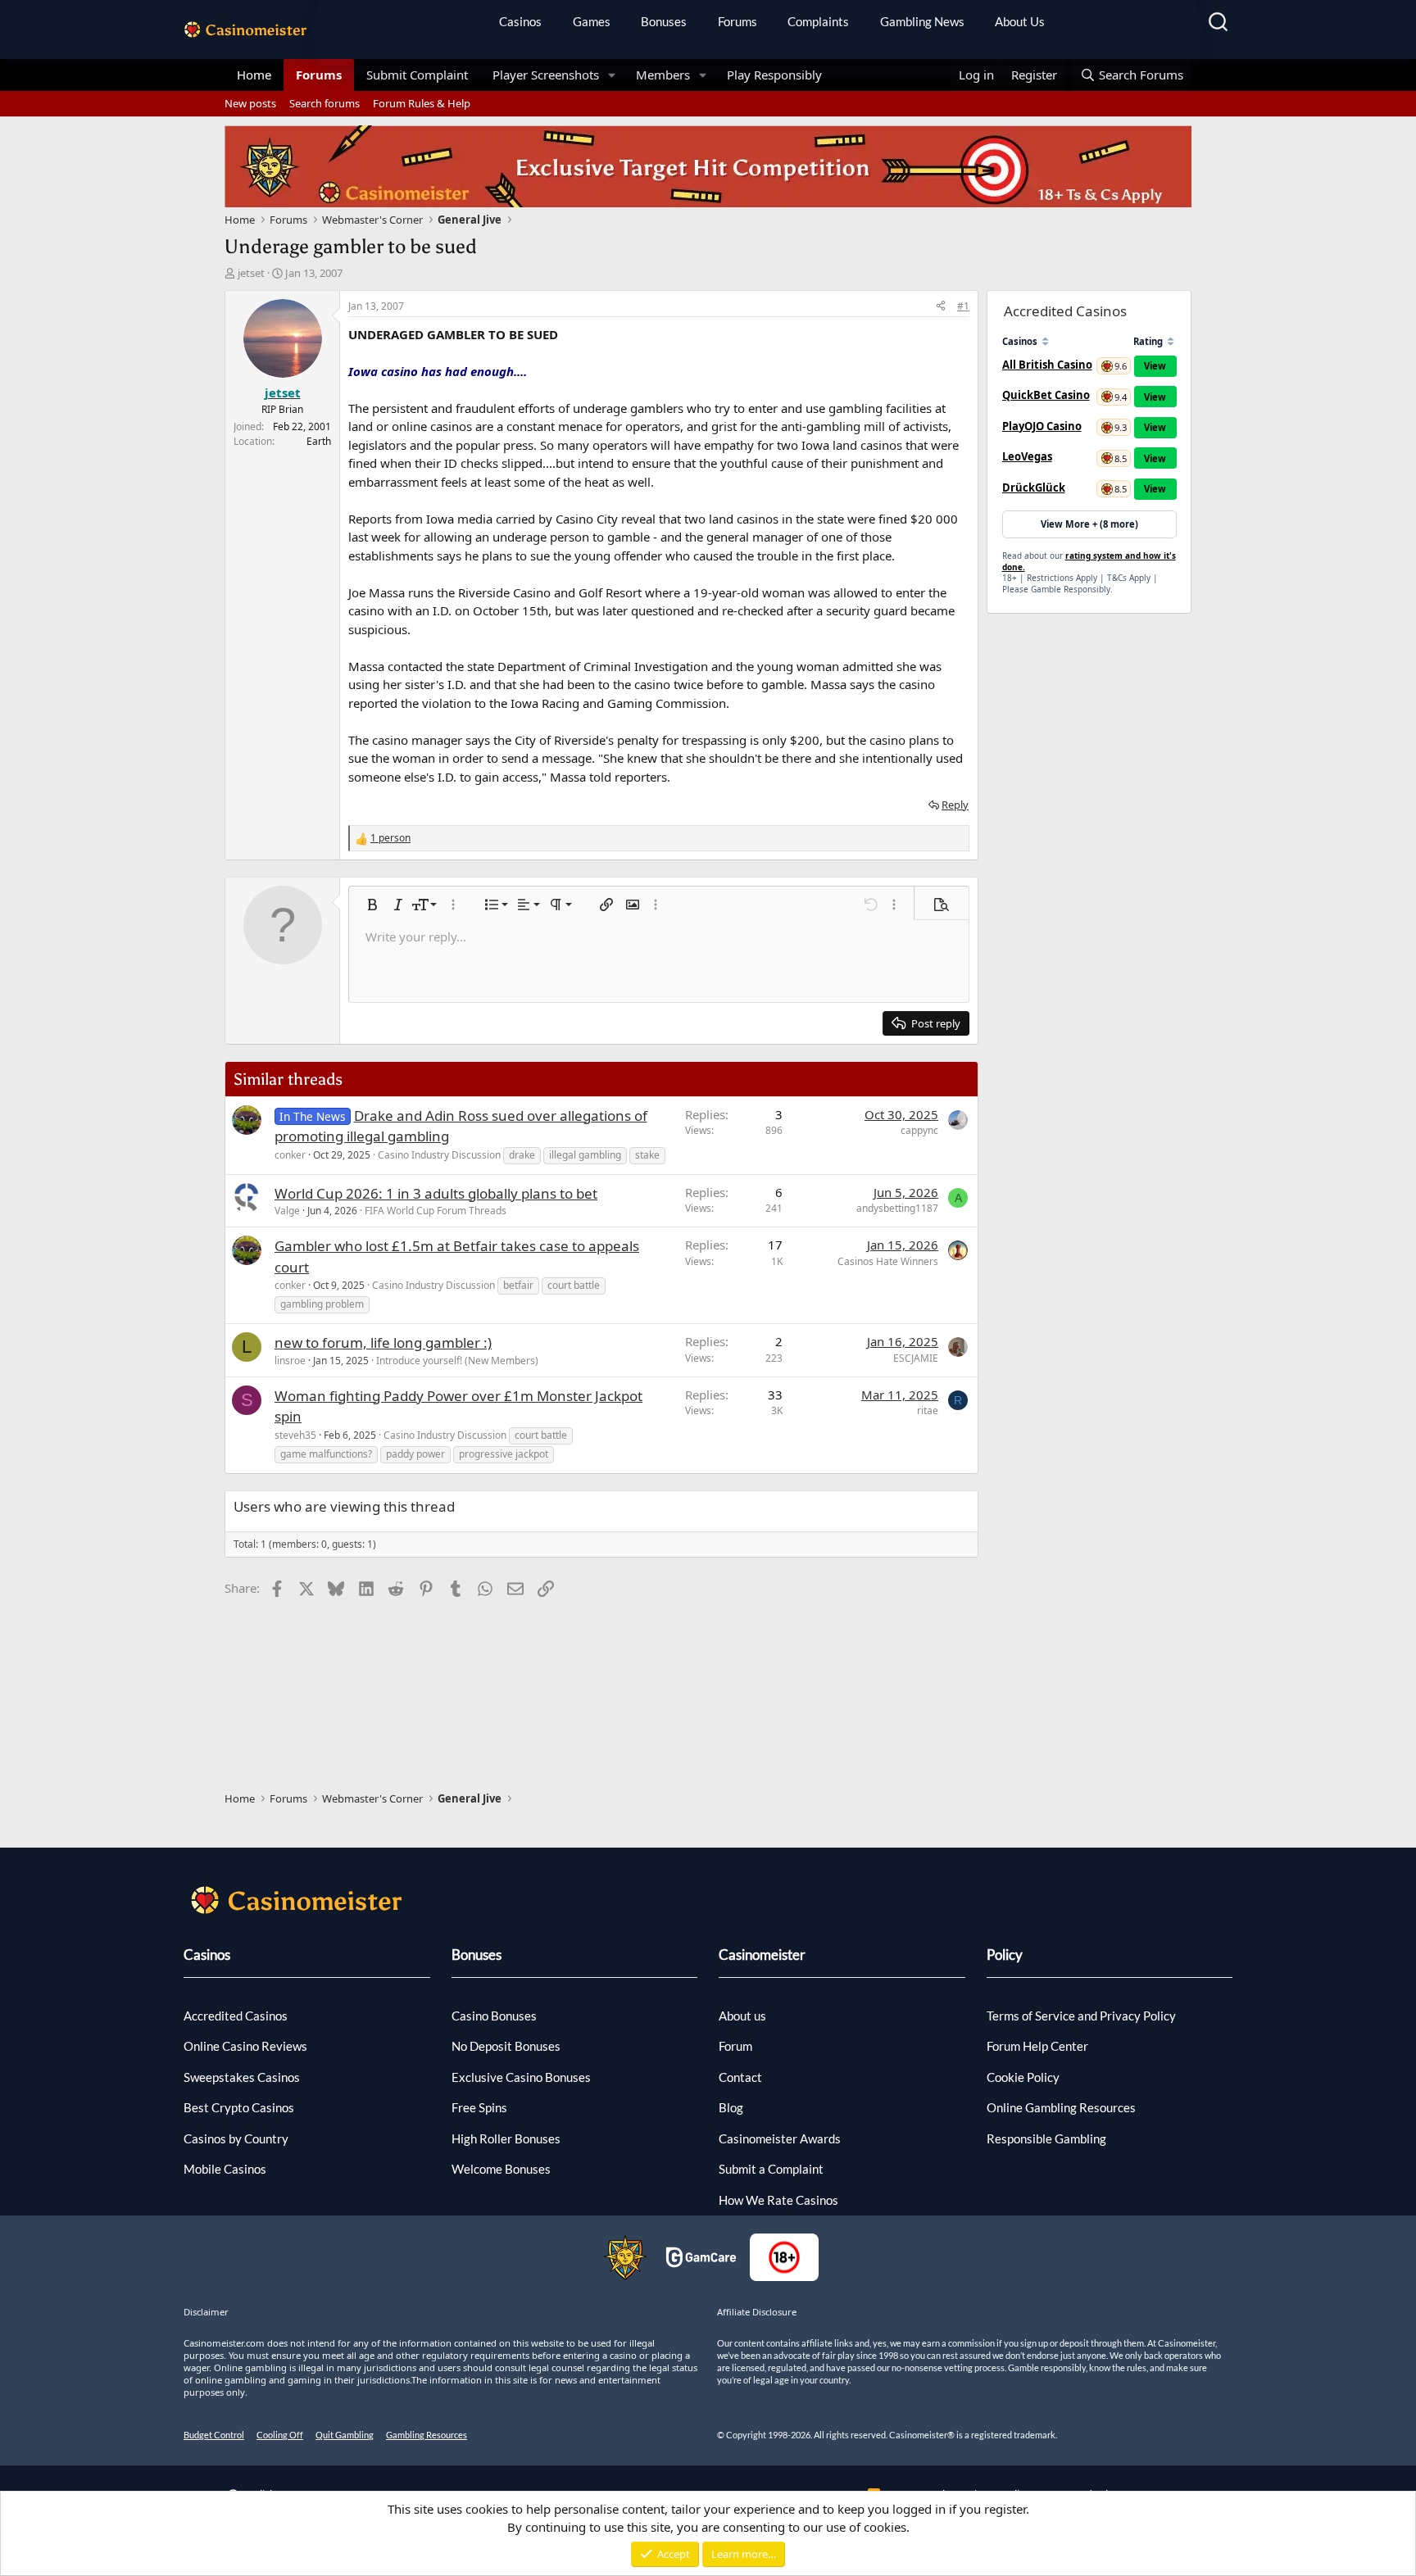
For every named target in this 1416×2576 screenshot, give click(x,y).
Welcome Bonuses (501, 2169)
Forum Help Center (1037, 2046)
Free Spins (479, 2107)
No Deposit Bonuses (506, 2046)
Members (663, 75)
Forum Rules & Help (422, 103)
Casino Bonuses (494, 2016)
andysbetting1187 (897, 1208)
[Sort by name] (1045, 341)
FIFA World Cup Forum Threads (436, 1211)
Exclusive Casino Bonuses (521, 2077)
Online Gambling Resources (1061, 2107)
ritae (928, 1410)
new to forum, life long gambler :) (383, 1342)
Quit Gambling (345, 2435)
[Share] (941, 306)
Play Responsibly (774, 75)
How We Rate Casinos (778, 2200)
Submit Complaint (417, 75)
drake (522, 1155)
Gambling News (922, 21)
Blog (731, 2107)
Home (254, 75)
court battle (574, 1285)
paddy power (415, 1454)
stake (647, 1155)
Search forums (324, 103)
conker (290, 1155)
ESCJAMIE (916, 1358)
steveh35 (295, 1435)
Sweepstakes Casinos (242, 2077)
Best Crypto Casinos (239, 2107)
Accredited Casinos (236, 2016)
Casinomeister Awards (780, 2138)
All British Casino (1047, 365)
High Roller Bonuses (506, 2138)
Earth (319, 441)
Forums (737, 21)
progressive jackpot (504, 1454)
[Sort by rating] (1171, 341)
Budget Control (214, 2435)
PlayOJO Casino (1042, 426)
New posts (250, 103)
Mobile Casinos (225, 2169)
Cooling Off (280, 2435)
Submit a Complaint (771, 2169)
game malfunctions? (326, 1454)
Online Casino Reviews (245, 2046)
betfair (518, 1285)
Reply (955, 805)
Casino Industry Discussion (439, 1155)
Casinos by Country (236, 2138)
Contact (740, 2077)
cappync (919, 1130)
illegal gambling (585, 1155)
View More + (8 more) (1089, 524)
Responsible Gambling (1046, 2138)
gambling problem (322, 1304)
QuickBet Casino (1046, 395)
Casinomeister (762, 1955)
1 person (390, 838)
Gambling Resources (427, 2435)
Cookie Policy (1023, 2077)
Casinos (520, 21)
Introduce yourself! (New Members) (457, 1361)
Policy (1005, 1955)
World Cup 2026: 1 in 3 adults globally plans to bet (436, 1193)
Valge (287, 1211)
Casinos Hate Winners (888, 1261)
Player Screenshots (546, 75)
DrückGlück (1034, 488)
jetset (251, 273)
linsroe (290, 1361)
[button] (612, 75)
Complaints (818, 21)
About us (742, 2016)
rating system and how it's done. (1089, 561)
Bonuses (664, 21)
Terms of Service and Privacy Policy (1081, 2016)
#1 (963, 306)
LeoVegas (1027, 456)
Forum (735, 2046)
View (1155, 366)
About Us (1020, 21)
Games (592, 21)
